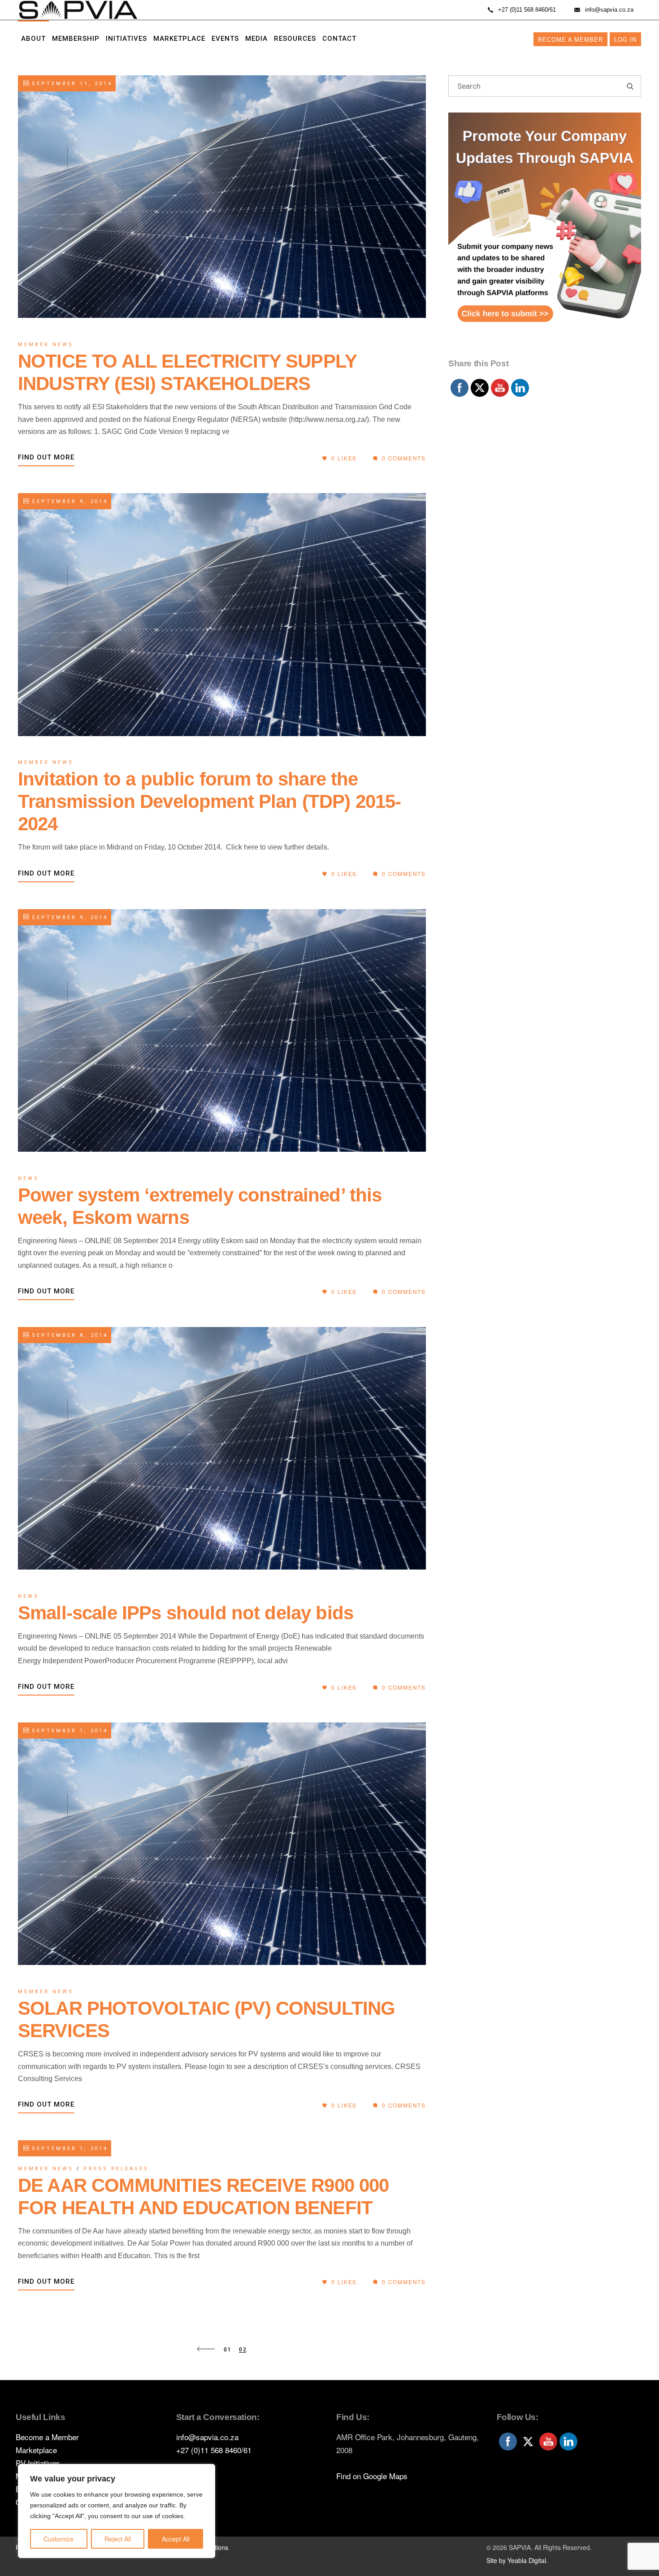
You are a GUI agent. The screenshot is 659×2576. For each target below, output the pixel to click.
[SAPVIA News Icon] (545, 233)
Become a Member (570, 40)
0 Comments (403, 458)
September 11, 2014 (71, 84)
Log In (625, 40)
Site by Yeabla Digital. (517, 2560)
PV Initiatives (38, 2463)
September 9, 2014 (68, 501)
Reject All (118, 2539)
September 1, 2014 (68, 1731)
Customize (59, 2539)
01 (228, 2350)
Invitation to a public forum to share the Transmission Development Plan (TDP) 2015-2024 (210, 801)
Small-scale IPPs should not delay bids (186, 1613)
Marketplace (36, 2450)
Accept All (176, 2539)
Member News (46, 345)
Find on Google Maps (372, 2476)
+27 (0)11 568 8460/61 (214, 2450)
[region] (117, 2511)
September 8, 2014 (68, 1335)
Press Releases (116, 2169)
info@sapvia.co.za (207, 2437)
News (28, 1178)
